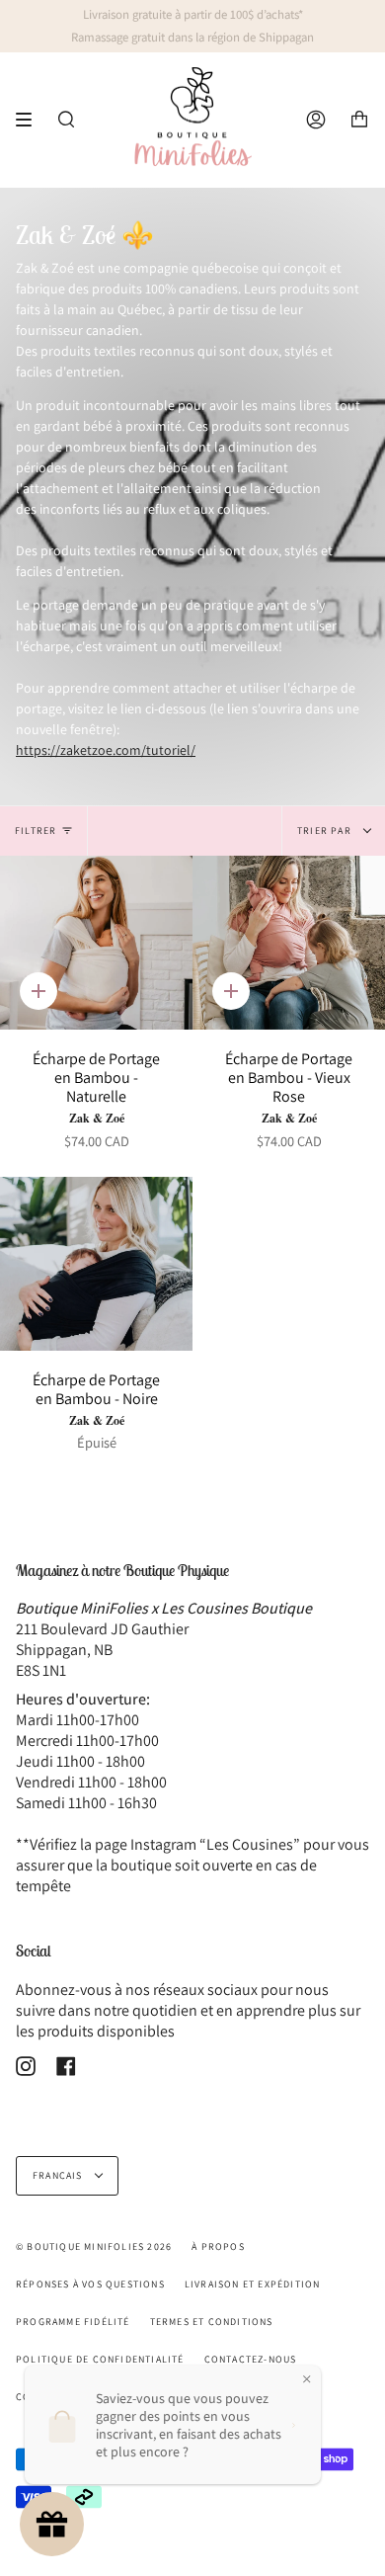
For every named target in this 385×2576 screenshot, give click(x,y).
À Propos (218, 2246)
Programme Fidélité (73, 2322)
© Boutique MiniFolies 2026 (94, 2246)
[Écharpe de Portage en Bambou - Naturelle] (96, 943)
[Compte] (316, 120)
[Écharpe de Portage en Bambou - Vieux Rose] (289, 943)
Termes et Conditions (212, 2322)
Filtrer (36, 831)
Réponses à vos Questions (90, 2284)
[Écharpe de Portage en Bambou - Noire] (96, 1264)
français (59, 2175)
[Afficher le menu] (31, 120)
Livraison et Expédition (253, 2284)
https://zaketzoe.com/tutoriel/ (106, 750)
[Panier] (359, 120)
